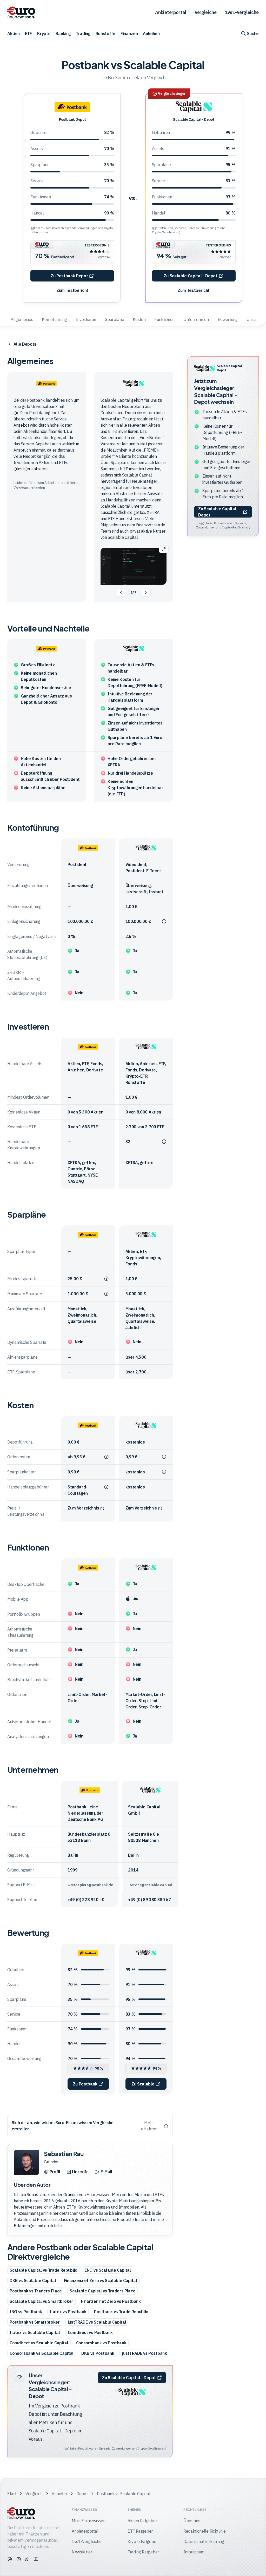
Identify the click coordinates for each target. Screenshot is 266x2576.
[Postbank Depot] (72, 107)
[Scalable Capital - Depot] (194, 107)
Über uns (192, 2521)
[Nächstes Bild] (146, 593)
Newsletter (82, 2552)
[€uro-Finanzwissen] (21, 12)
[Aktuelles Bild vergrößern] (164, 549)
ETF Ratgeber (140, 2531)
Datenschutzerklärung (204, 2541)
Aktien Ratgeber (142, 2521)
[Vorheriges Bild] (121, 593)
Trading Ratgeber (143, 2552)
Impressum (194, 2552)
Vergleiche (206, 12)
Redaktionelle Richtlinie (204, 2531)
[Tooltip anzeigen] (164, 922)
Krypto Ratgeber (143, 2541)
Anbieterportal (171, 12)
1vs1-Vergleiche (242, 12)
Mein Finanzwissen (89, 2521)
